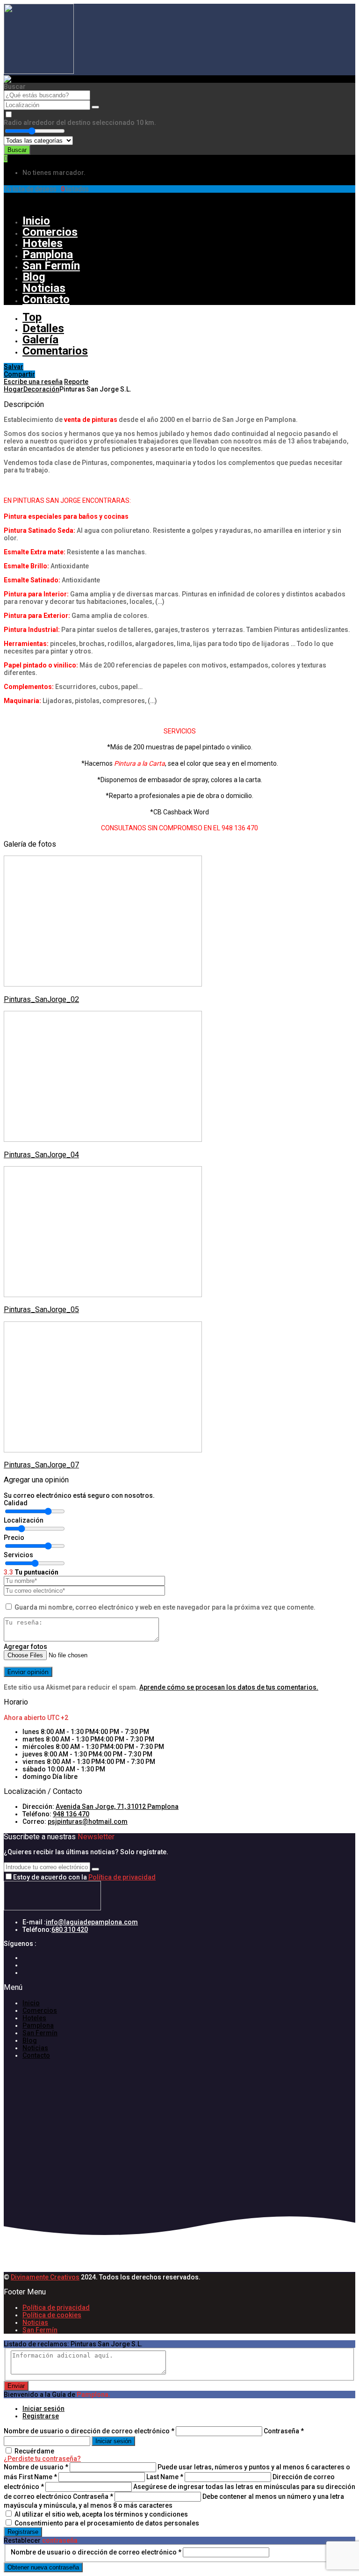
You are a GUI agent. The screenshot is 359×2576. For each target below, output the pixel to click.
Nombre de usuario (36, 2467)
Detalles (43, 328)
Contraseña (284, 2431)
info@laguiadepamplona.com (92, 1922)
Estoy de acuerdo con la (84, 1877)
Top (32, 317)
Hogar (14, 389)
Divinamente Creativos (45, 2277)
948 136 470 (71, 1814)
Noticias (44, 288)
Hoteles (43, 243)
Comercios (50, 232)
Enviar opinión (28, 1672)
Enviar (16, 2386)
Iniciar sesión (43, 2409)
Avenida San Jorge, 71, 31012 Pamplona (117, 1807)
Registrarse (22, 205)
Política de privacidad (122, 1877)
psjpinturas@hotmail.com (88, 1821)
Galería (40, 340)
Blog (34, 277)
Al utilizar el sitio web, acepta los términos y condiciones (101, 2514)
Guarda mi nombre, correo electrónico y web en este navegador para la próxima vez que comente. (165, 1607)
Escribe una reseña (33, 382)
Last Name (165, 2477)
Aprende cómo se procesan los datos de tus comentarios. (229, 1687)
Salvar (14, 367)
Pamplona (48, 254)
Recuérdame (34, 2451)
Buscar (17, 150)
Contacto (46, 299)
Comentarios (55, 351)
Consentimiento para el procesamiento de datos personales (107, 2523)
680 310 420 (70, 1930)
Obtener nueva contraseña (43, 2567)
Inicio (36, 221)
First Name (38, 2477)
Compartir (19, 374)
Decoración (41, 389)
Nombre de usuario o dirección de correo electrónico (89, 2431)
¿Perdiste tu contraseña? (42, 2459)
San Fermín (51, 266)
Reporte (76, 382)
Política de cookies (52, 2315)
